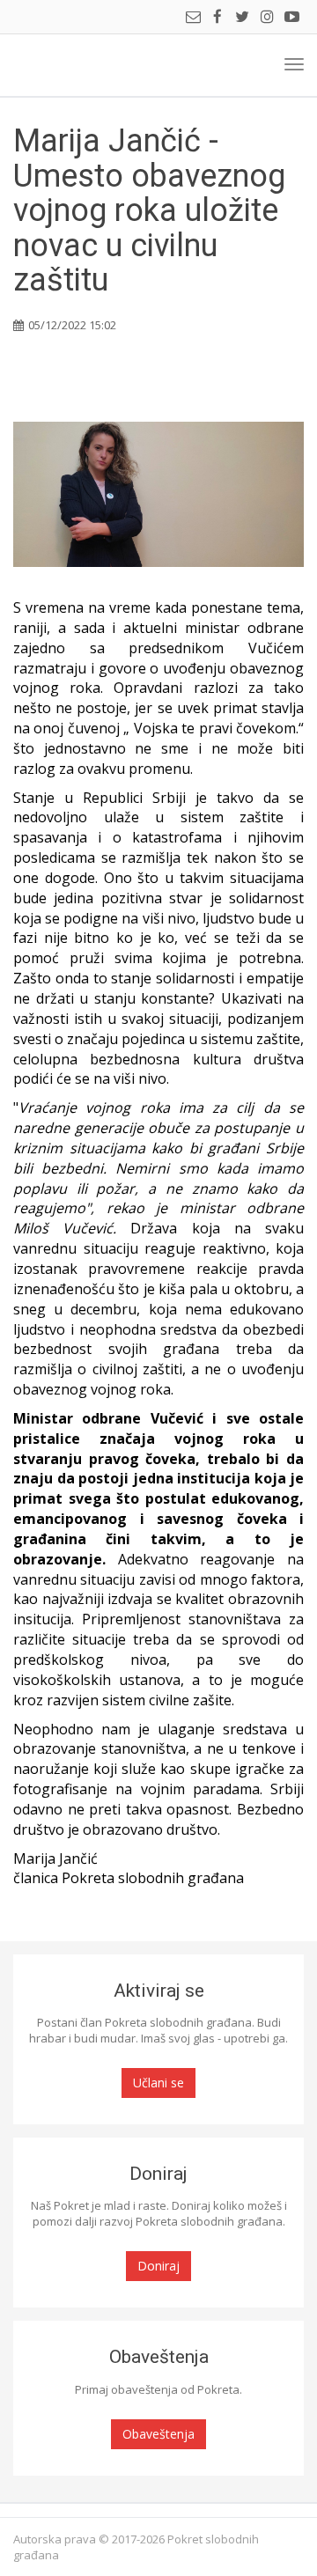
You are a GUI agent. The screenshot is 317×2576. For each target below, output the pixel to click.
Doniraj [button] (158, 2266)
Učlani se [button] (158, 2083)
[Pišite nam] (193, 18)
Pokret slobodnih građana (76, 65)
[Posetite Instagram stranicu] (267, 18)
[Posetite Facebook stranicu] (217, 18)
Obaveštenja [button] (158, 2434)
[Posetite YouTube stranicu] (291, 18)
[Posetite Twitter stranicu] (242, 18)
